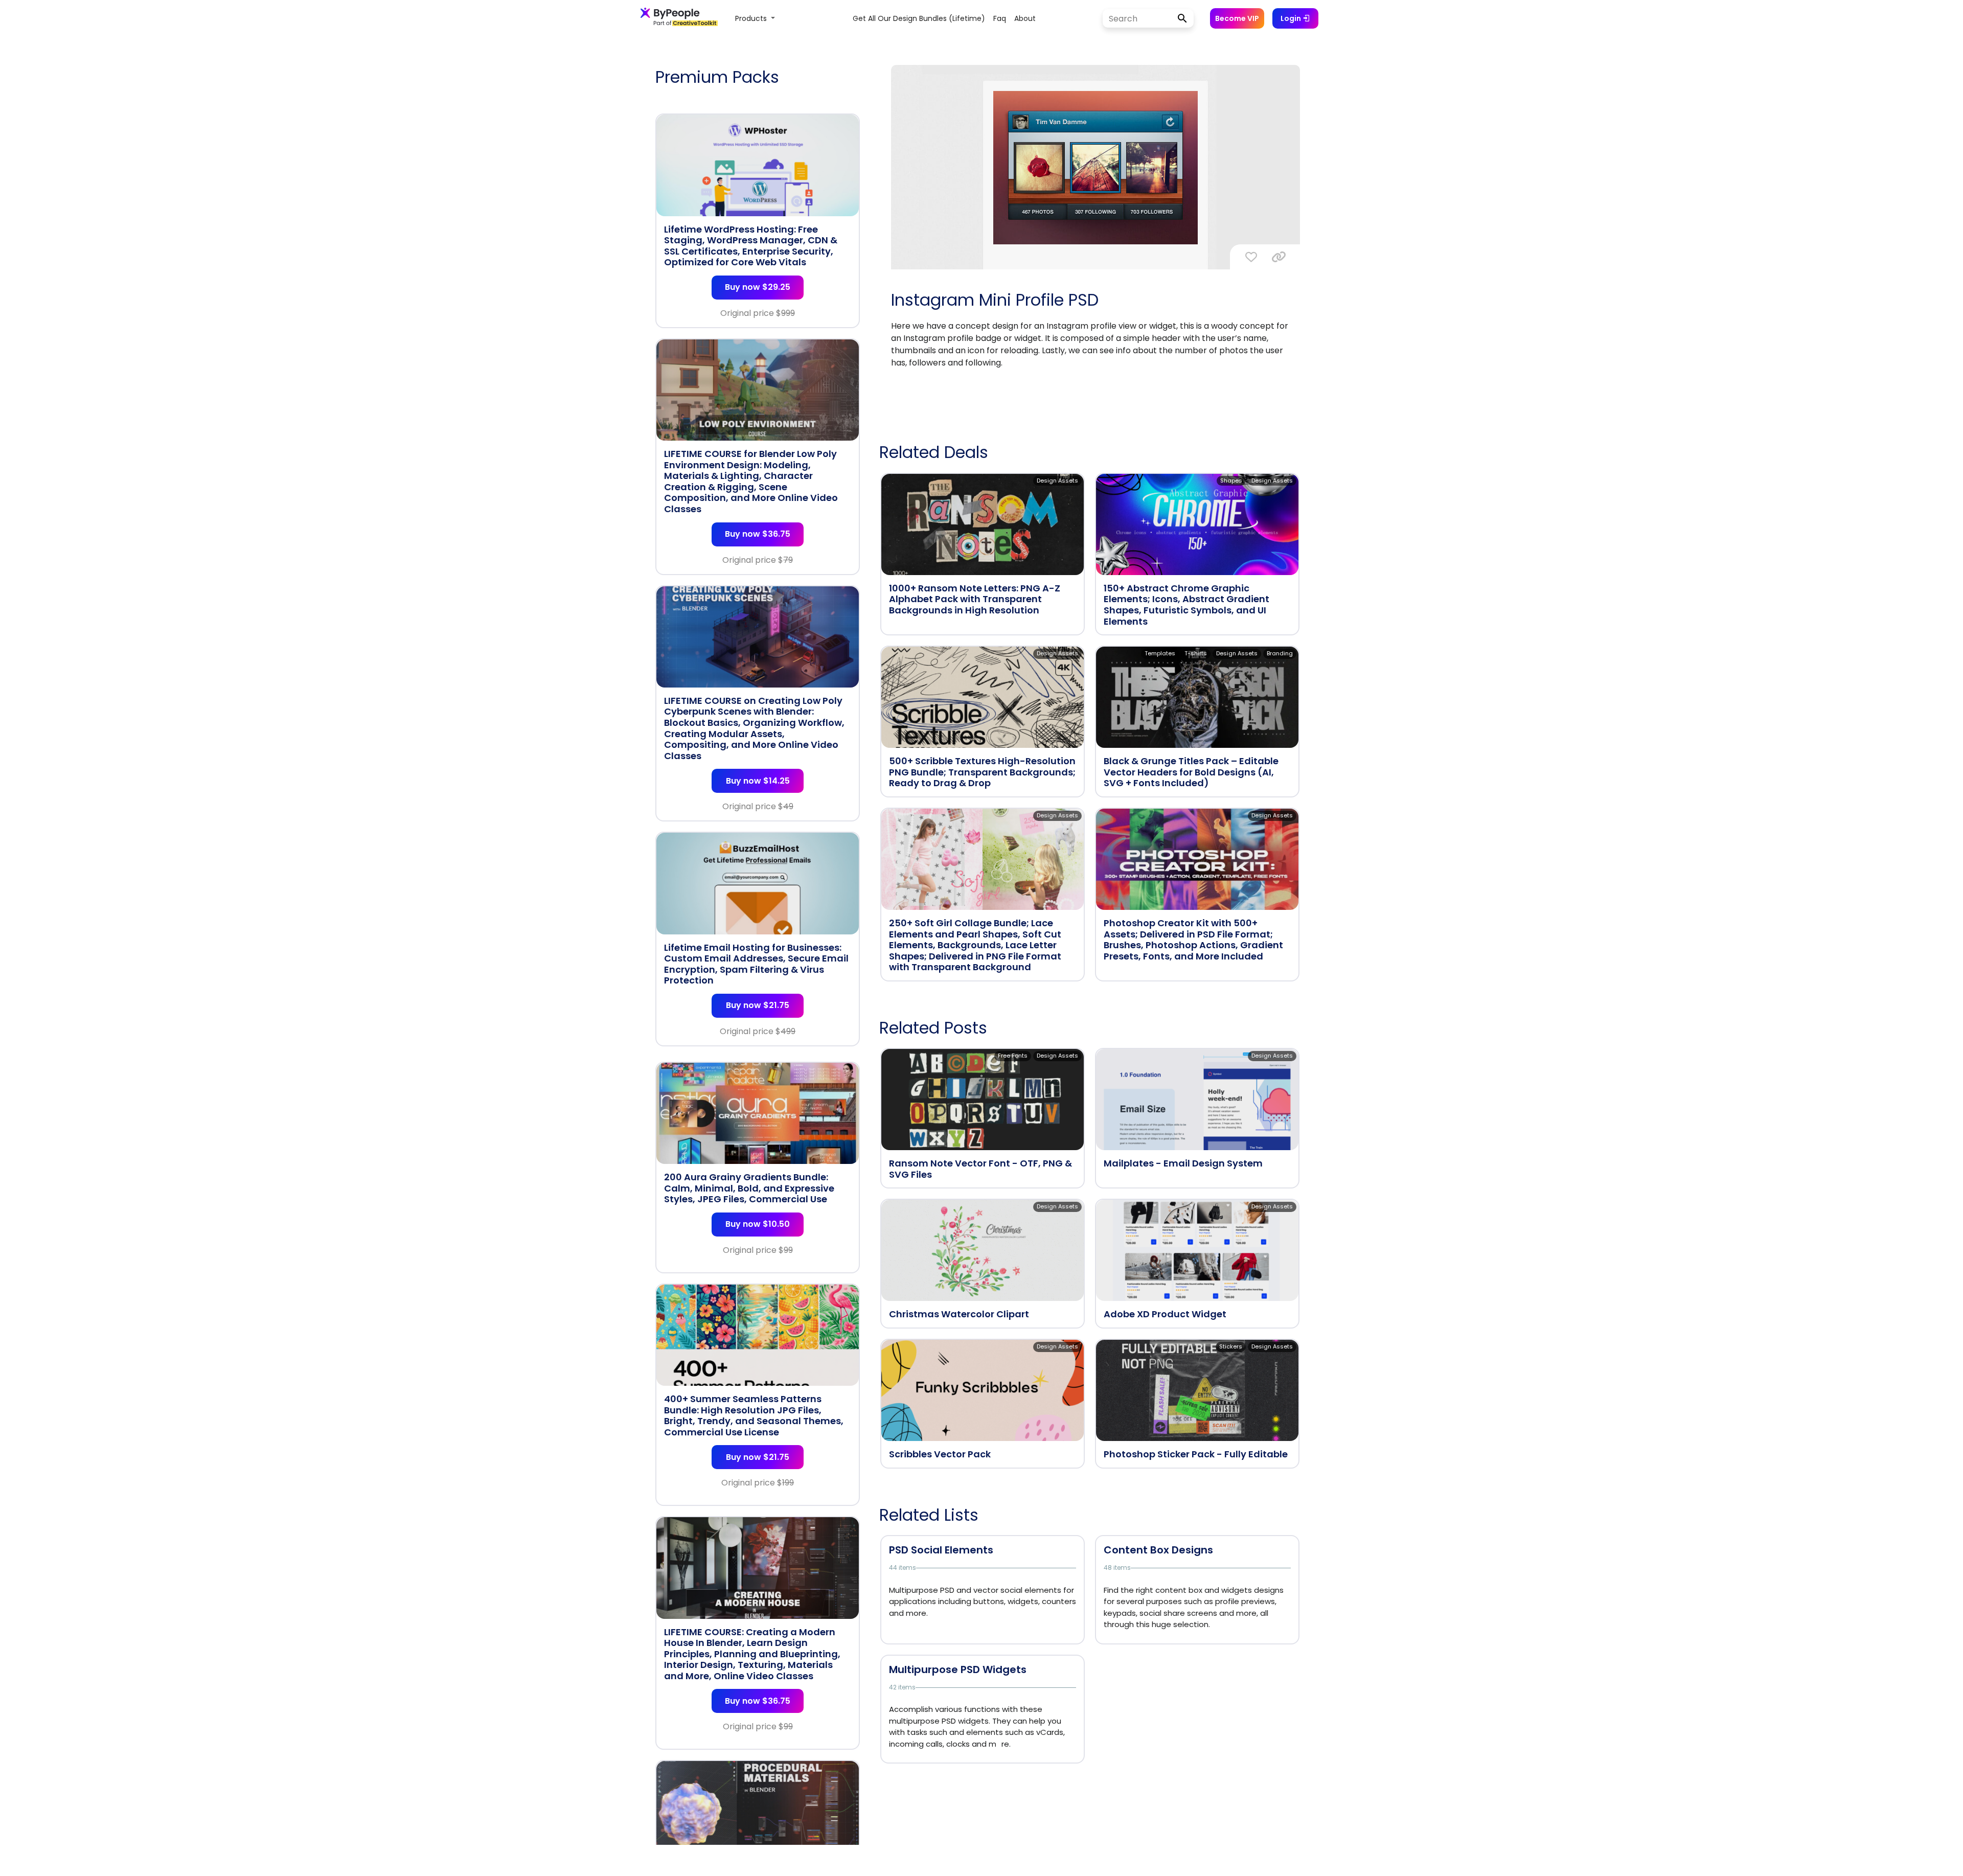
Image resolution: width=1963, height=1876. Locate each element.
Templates (1160, 653)
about (1025, 18)
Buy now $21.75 (758, 1005)
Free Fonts (1013, 1056)
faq (1000, 18)
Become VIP (1237, 18)
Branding (1280, 653)
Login (1292, 18)
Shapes (1231, 481)
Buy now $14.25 (758, 781)
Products (752, 18)
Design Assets (1057, 481)
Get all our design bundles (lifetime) (919, 18)
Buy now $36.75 (758, 534)
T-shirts (1196, 653)
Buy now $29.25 (758, 287)
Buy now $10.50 (758, 1224)
